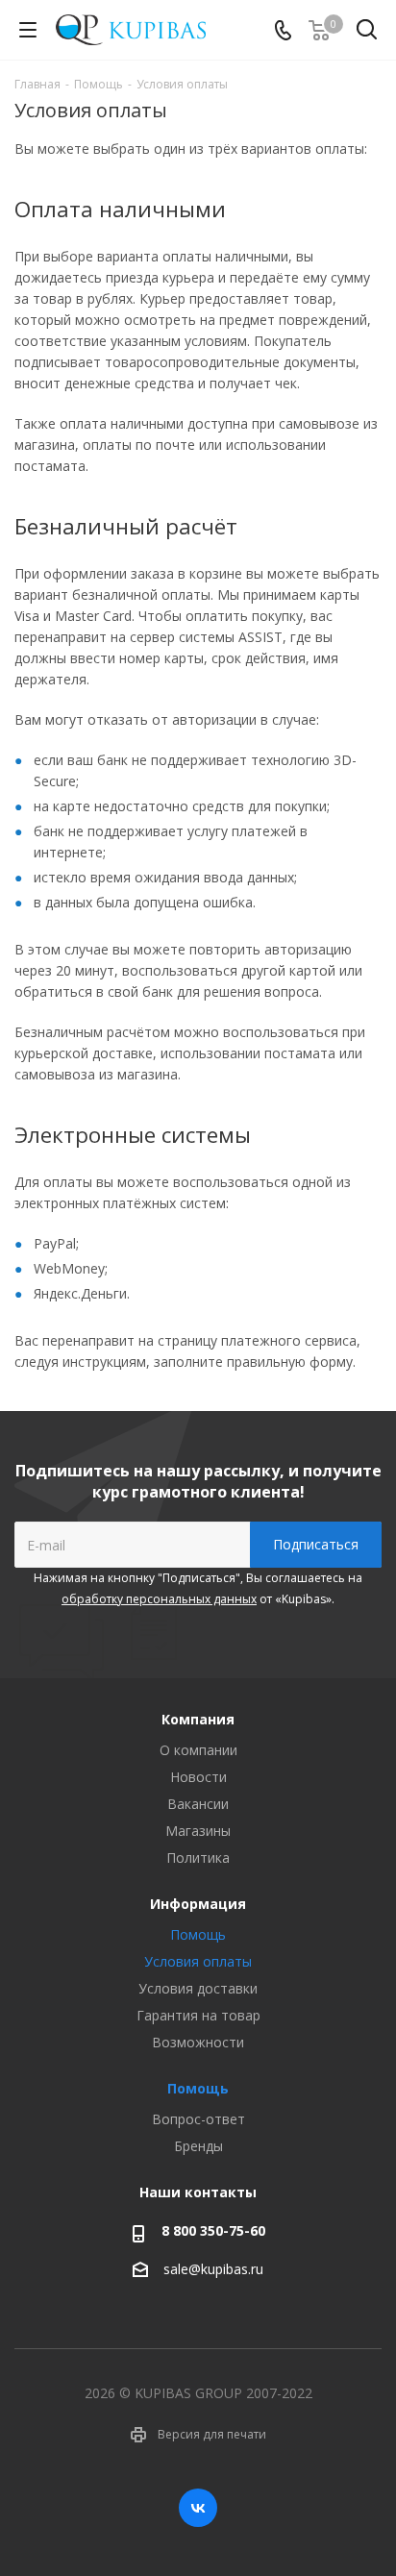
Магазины (198, 1831)
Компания (198, 1719)
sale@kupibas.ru (213, 2269)
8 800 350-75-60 (213, 2230)
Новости (198, 1777)
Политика (198, 1858)
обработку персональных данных (159, 1599)
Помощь (198, 1934)
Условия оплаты (198, 1961)
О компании (198, 1750)
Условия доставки (198, 1988)
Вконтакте (198, 2508)
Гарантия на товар (198, 2015)
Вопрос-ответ (198, 2119)
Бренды (198, 2146)
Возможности (198, 2042)
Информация (198, 1904)
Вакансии (198, 1804)
